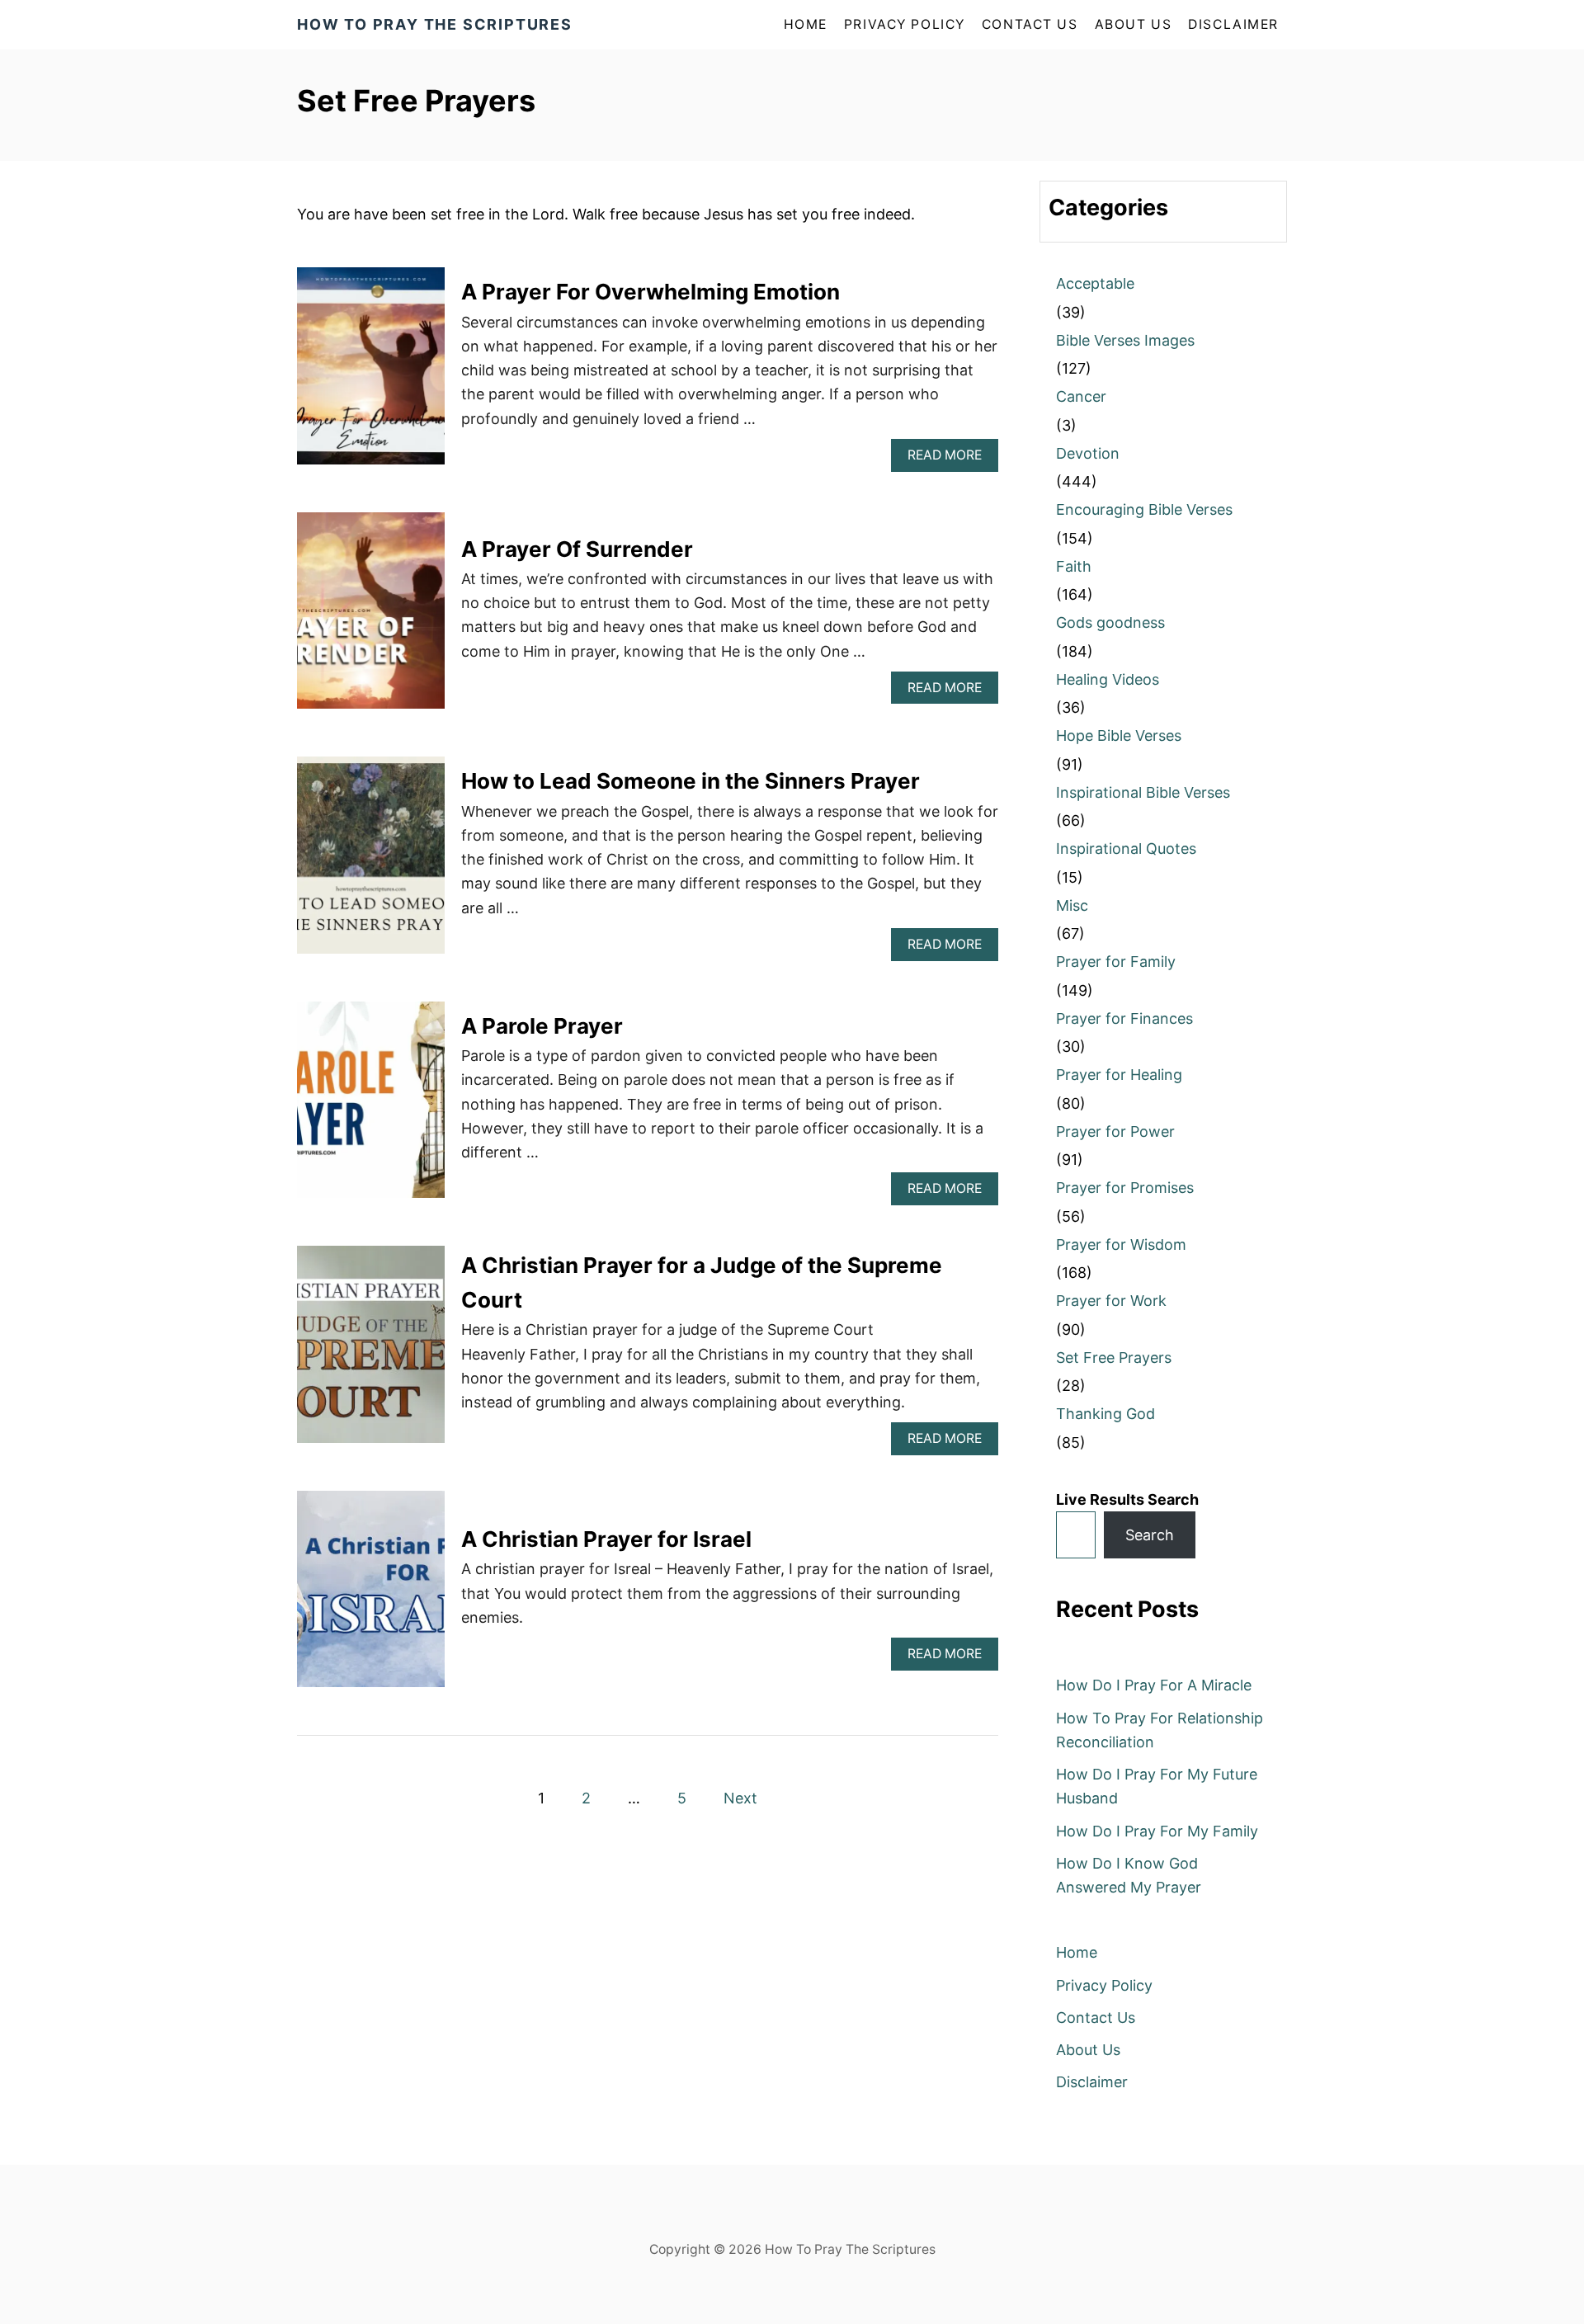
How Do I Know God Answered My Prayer (1129, 1875)
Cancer (1081, 396)
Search (1150, 1535)
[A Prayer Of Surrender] (371, 618)
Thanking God (1105, 1414)
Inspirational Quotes (1126, 849)
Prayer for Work (1111, 1301)
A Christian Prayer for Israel (606, 1539)
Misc (1072, 905)
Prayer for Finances (1124, 1018)
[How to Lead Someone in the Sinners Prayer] (371, 863)
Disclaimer (1233, 24)
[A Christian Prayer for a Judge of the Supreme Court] (371, 1352)
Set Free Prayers (1114, 1358)
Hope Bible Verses (1119, 735)
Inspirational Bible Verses (1143, 792)
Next (740, 1798)
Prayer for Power (1115, 1131)
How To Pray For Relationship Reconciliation (1160, 1730)
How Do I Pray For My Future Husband (1157, 1786)
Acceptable (1095, 283)
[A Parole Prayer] (371, 1108)
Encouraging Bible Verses (1144, 509)
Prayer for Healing (1119, 1075)
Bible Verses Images (1125, 340)
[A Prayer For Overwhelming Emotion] (371, 373)
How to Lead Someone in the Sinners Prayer (691, 781)
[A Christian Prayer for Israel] (371, 1597)
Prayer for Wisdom (1121, 1244)
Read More (950, 459)
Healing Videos (1108, 679)
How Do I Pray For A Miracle (1154, 1685)
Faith (1074, 566)
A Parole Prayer (542, 1026)
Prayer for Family (1116, 962)
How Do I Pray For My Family (1157, 1831)
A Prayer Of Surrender (577, 549)
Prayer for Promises (1125, 1188)
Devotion (1088, 453)
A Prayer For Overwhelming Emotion (651, 292)
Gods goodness (1110, 622)
